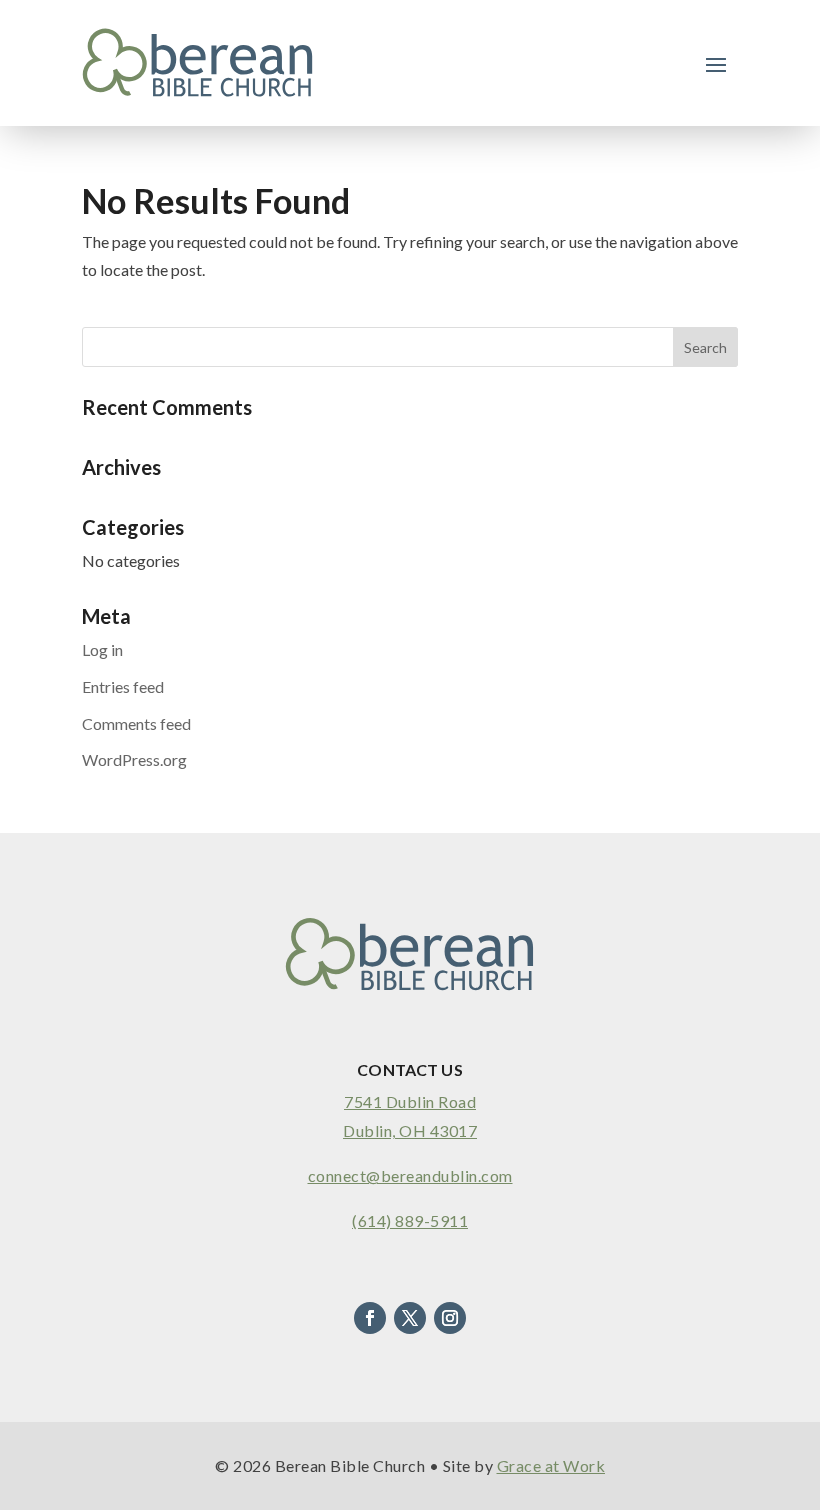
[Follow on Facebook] (370, 1318)
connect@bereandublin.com (410, 1175)
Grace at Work (551, 1465)
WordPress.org (134, 759)
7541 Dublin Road (410, 1101)
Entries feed (123, 686)
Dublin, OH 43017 (410, 1130)
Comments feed (136, 723)
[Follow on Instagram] (450, 1318)
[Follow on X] (410, 1318)
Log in (102, 649)
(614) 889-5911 (410, 1220)
